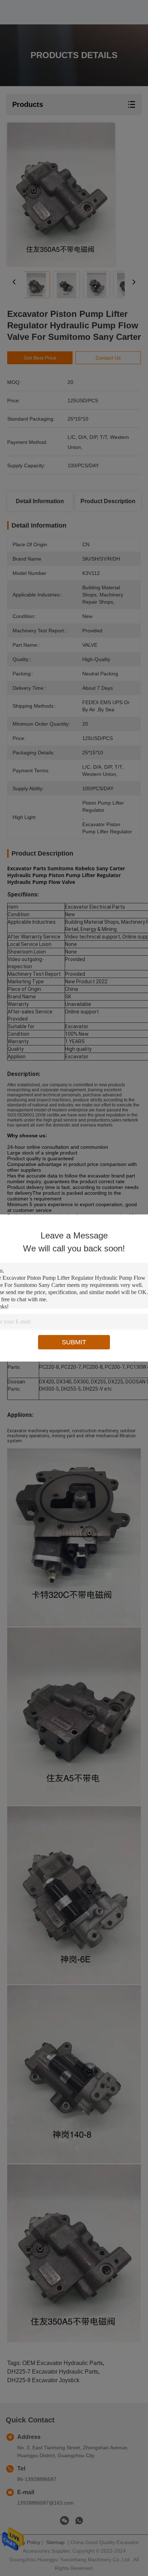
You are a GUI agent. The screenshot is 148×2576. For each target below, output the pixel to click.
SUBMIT (74, 1342)
